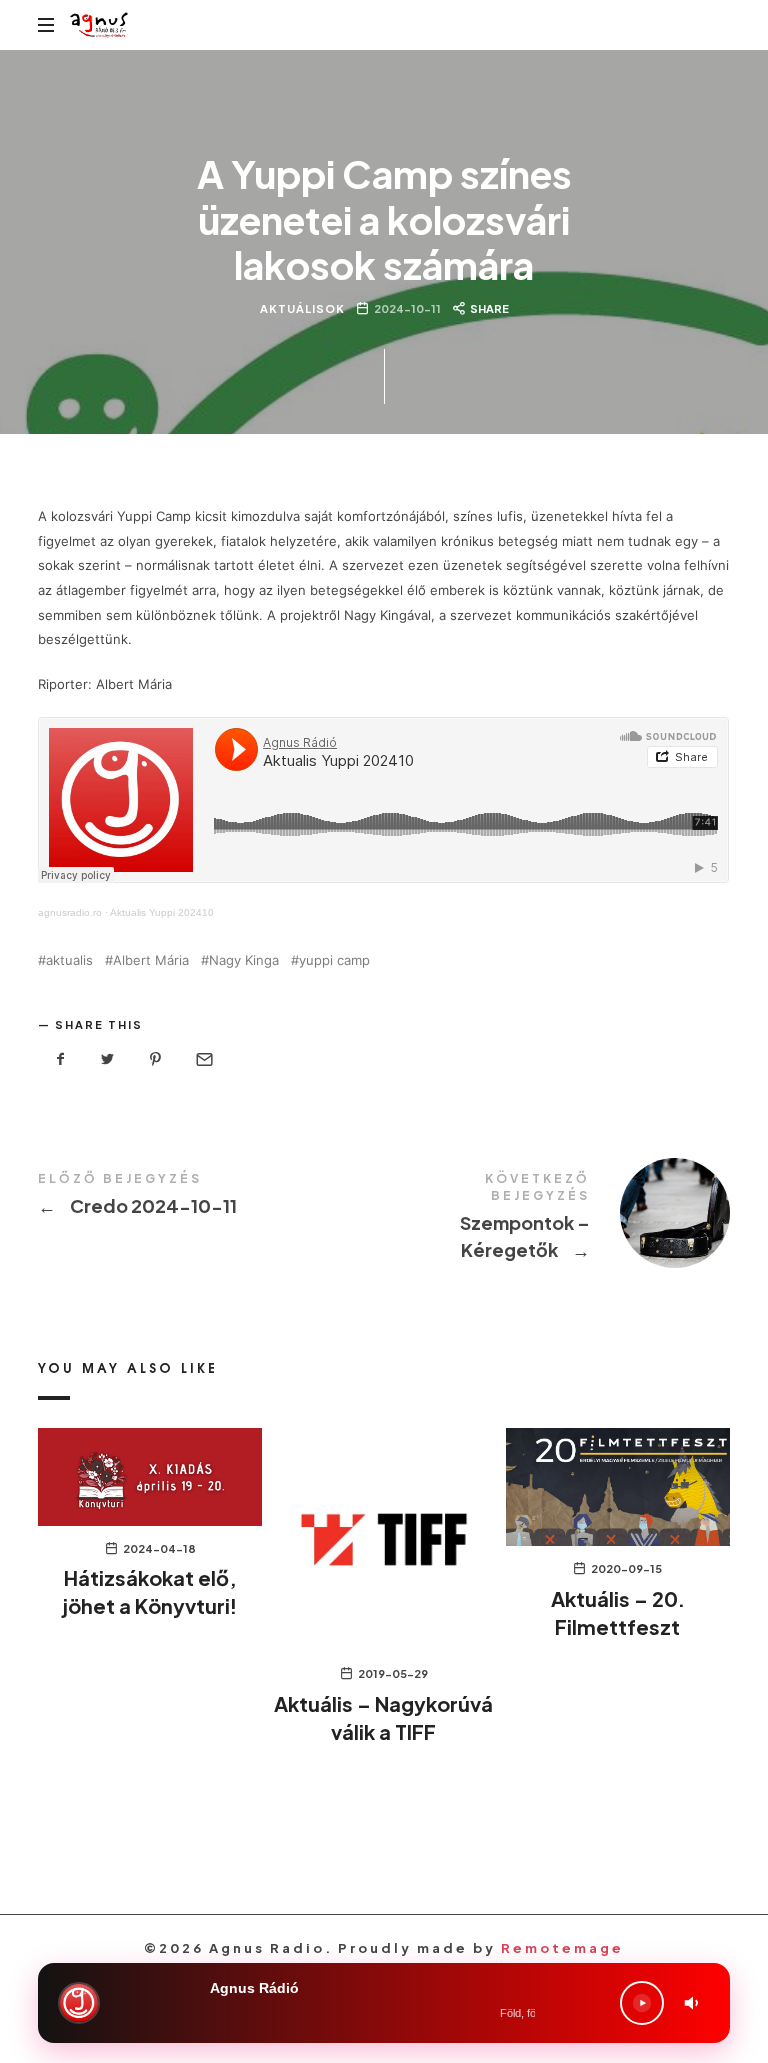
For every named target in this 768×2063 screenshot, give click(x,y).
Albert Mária (151, 960)
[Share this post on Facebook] (60, 1059)
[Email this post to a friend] (203, 1059)
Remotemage (562, 1948)
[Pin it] (156, 1059)
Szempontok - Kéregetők (557, 1219)
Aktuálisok (301, 308)
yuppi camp (334, 960)
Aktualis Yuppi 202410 (162, 912)
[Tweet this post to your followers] (108, 1059)
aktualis (69, 960)
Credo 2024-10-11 (211, 1197)
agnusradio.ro (70, 912)
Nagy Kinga (244, 960)
